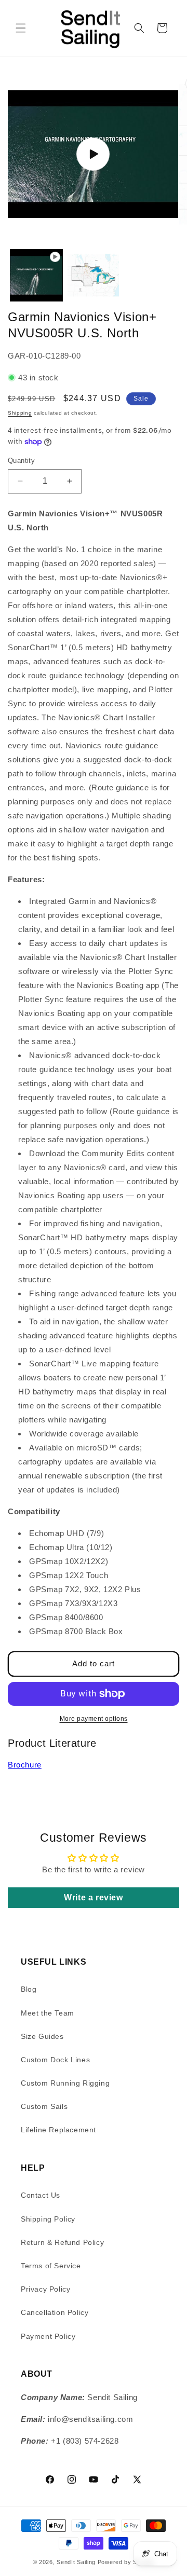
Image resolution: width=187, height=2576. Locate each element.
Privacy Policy (45, 2289)
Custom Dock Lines (55, 2060)
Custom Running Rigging (65, 2083)
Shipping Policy (48, 2219)
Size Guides (42, 2036)
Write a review (93, 1897)
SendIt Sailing (76, 2562)
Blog (29, 1989)
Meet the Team (48, 2013)
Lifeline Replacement (58, 2130)
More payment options (94, 1719)
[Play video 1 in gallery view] (36, 276)
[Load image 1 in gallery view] (94, 276)
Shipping (20, 413)
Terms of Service (51, 2266)
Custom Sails (44, 2106)
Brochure (25, 1765)
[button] (21, 28)
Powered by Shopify (126, 2562)
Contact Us (41, 2195)
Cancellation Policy (55, 2312)
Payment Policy (48, 2336)
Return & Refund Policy (62, 2242)
